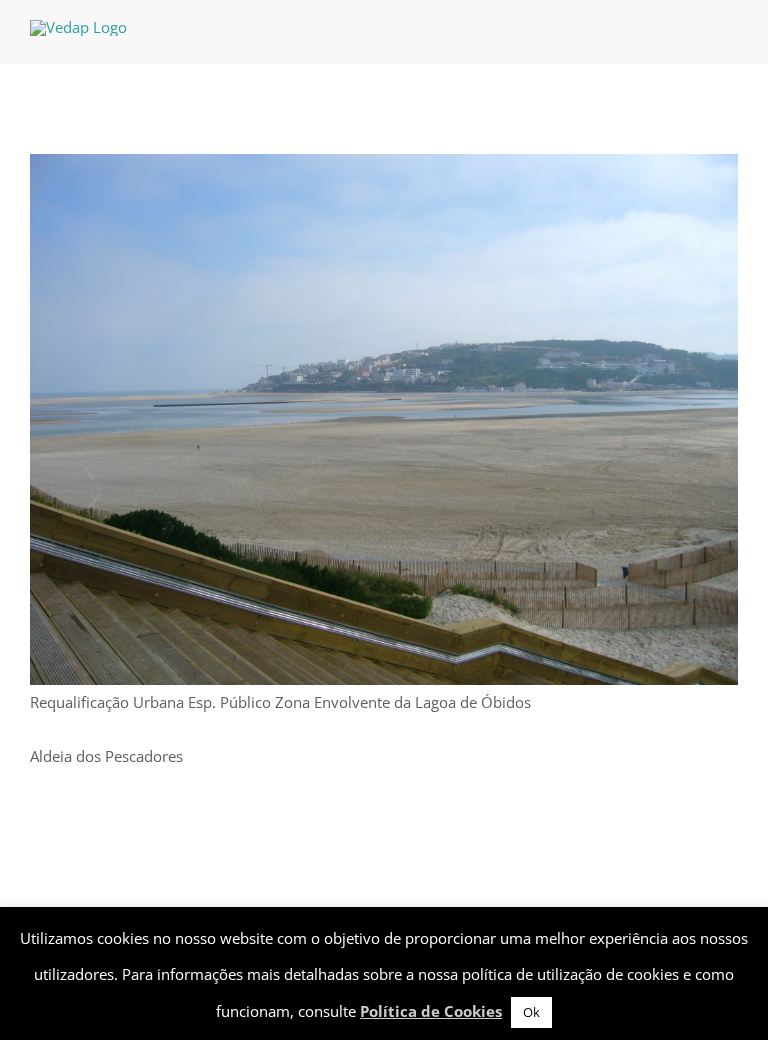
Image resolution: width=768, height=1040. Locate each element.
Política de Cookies (431, 1011)
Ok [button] (531, 1012)
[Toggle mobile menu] (730, 33)
